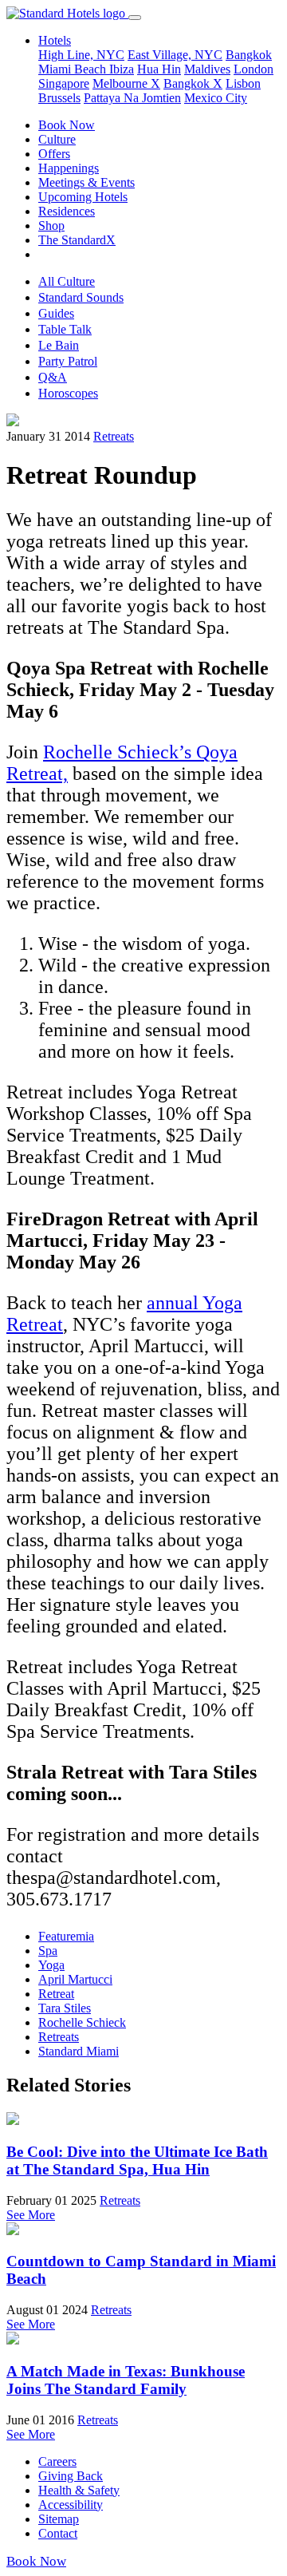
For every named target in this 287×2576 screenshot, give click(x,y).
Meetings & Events (86, 182)
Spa (48, 1951)
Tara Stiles (65, 2008)
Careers (57, 2461)
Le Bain (59, 345)
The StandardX (77, 240)
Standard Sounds (81, 297)
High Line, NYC (81, 55)
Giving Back (71, 2476)
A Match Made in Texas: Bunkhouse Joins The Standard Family (126, 2380)
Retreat (56, 1994)
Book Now (67, 125)
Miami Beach (74, 69)
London (254, 69)
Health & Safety (79, 2490)
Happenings (69, 168)
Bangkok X (193, 83)
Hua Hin (159, 69)
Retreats (114, 436)
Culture (57, 139)
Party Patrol (68, 361)
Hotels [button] (55, 40)
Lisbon (243, 83)
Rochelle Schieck (82, 2022)
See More (31, 2215)
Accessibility (71, 2505)
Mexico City (216, 98)
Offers (54, 154)
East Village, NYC (175, 55)
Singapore (64, 83)
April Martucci (75, 1979)
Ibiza (122, 69)
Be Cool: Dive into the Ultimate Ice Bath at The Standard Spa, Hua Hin (137, 2161)
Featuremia (66, 1936)
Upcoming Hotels (83, 197)
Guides (56, 313)
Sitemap (59, 2519)
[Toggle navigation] (135, 18)
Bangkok (249, 55)
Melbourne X (126, 83)
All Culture (67, 281)
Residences (67, 211)
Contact (58, 2533)
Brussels (59, 98)
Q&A (53, 377)
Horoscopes (68, 393)
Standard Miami (79, 2051)
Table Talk (65, 329)
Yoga (51, 1965)
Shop (51, 226)
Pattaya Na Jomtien (132, 98)
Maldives (207, 69)
